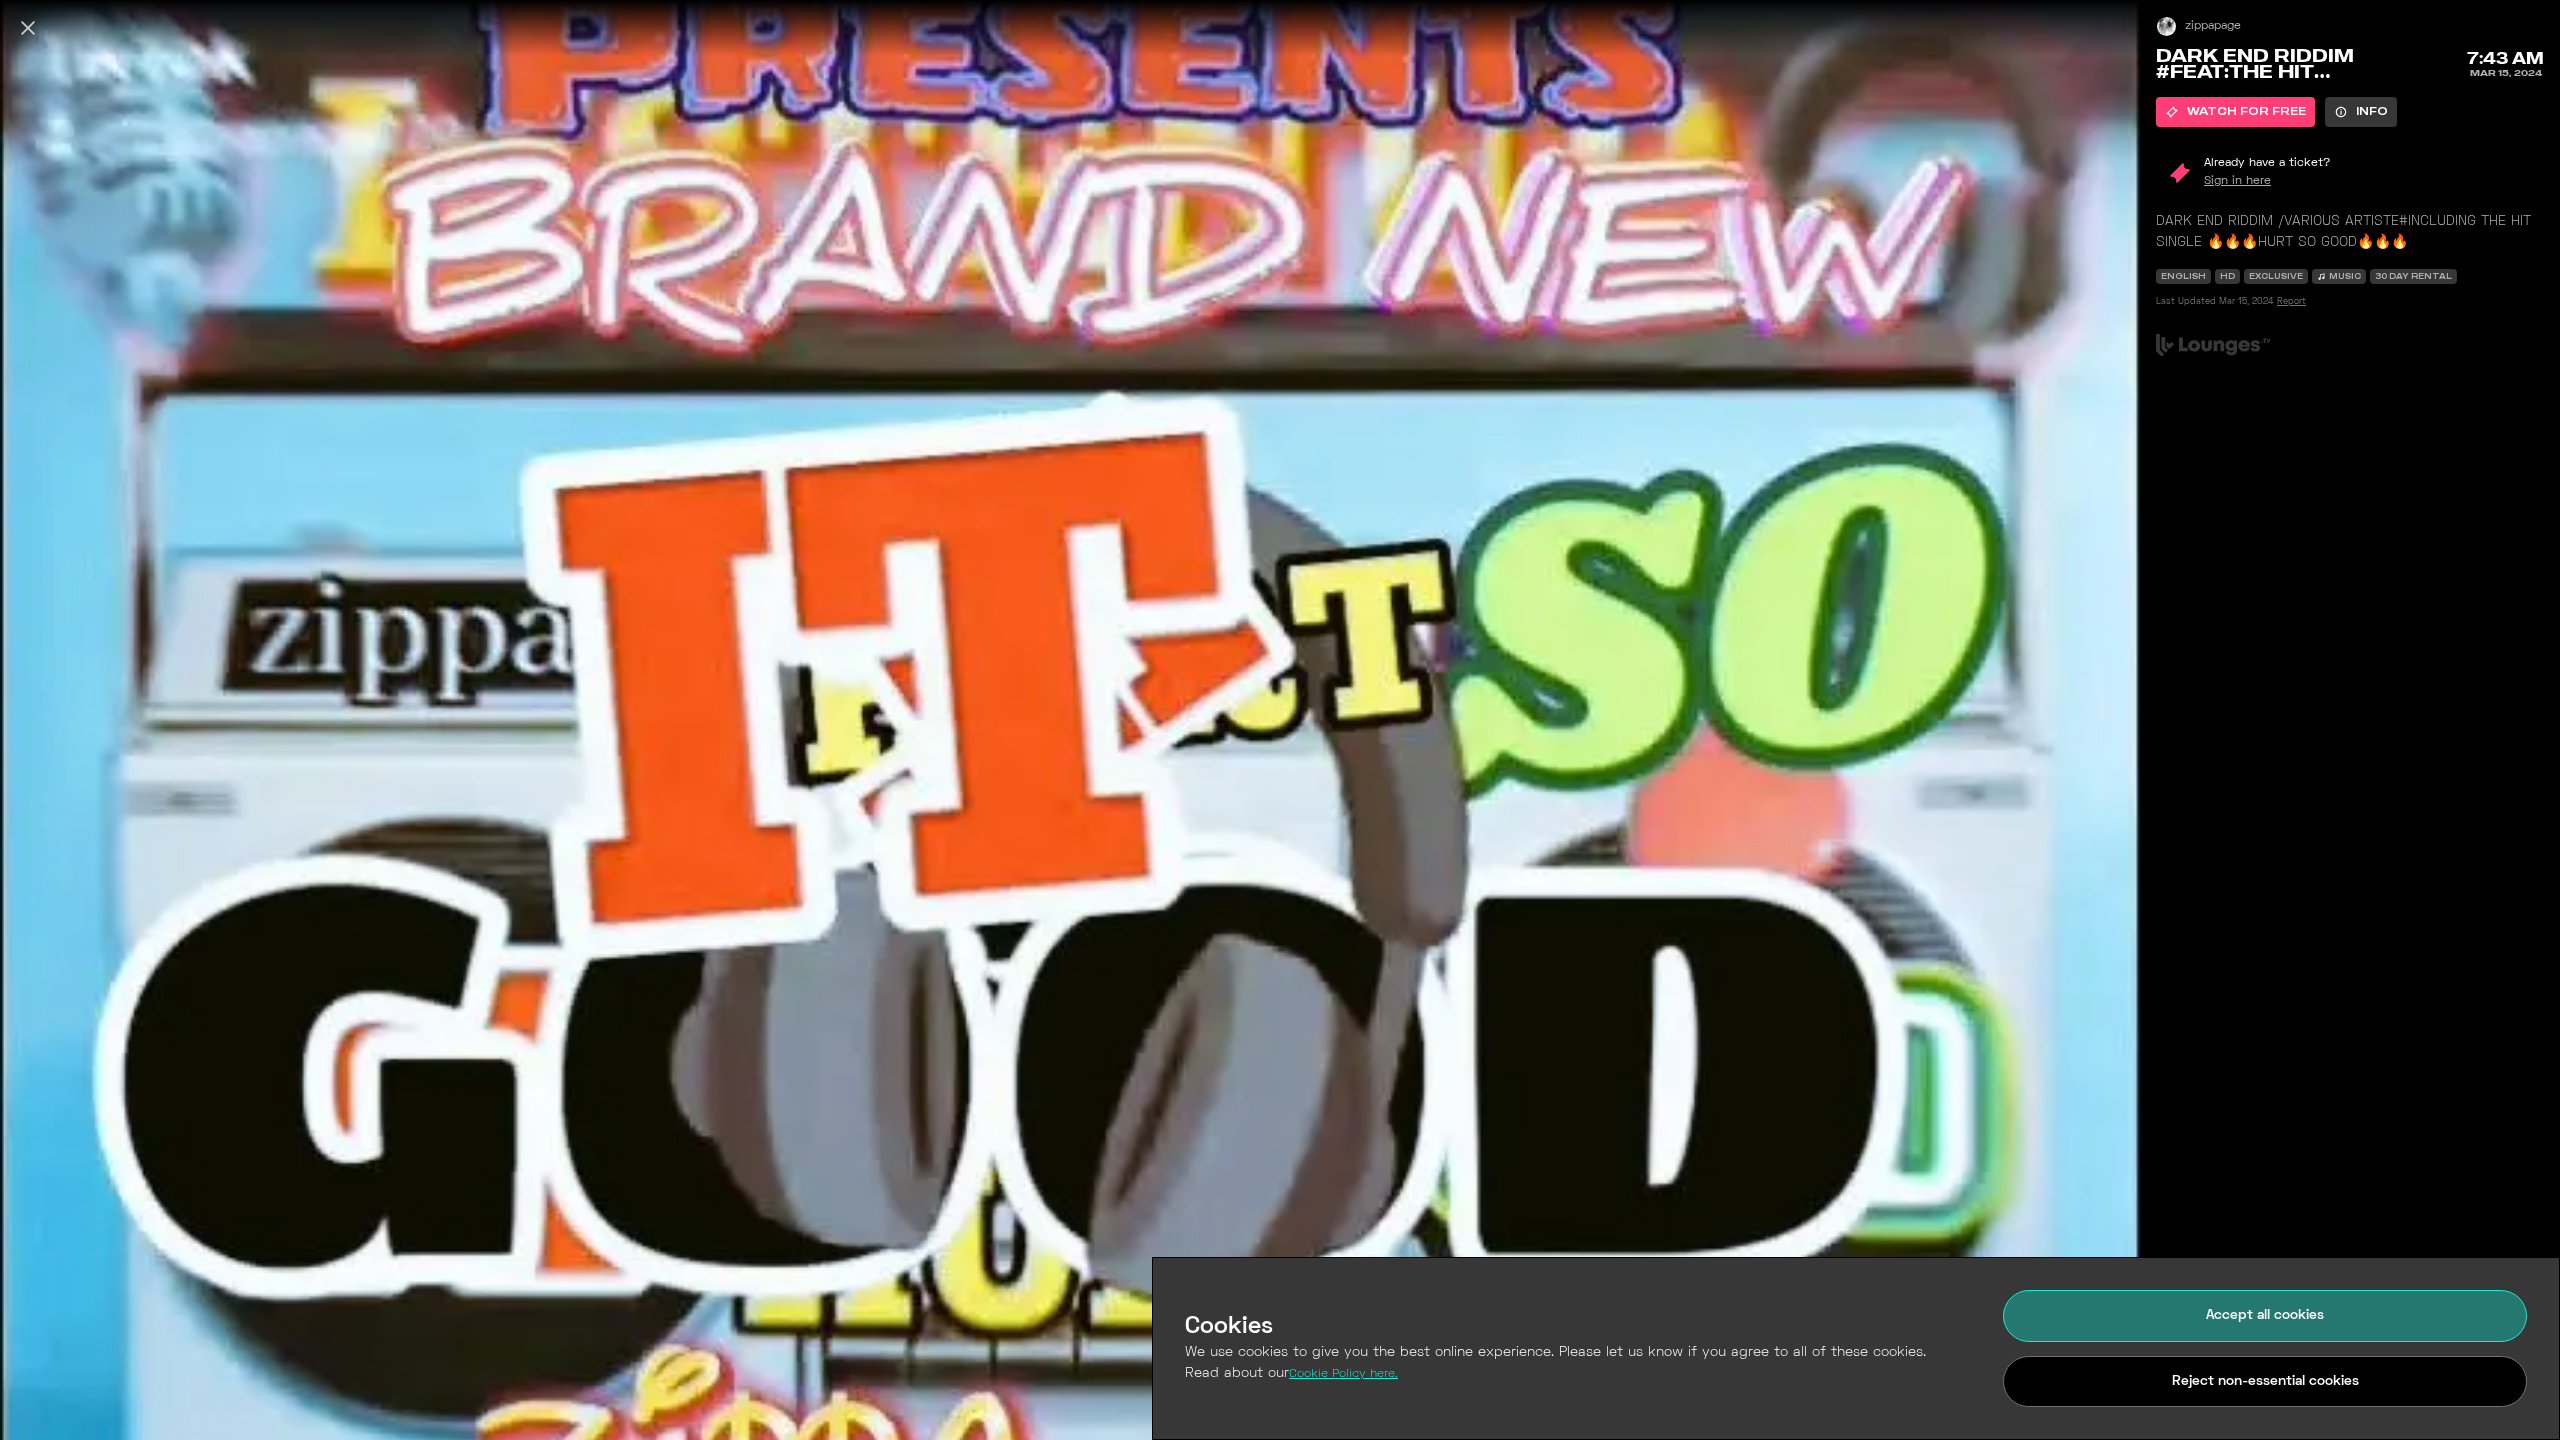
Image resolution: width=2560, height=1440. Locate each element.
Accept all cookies (2265, 1315)
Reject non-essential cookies (2265, 1381)
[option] (2235, 112)
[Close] (28, 28)
